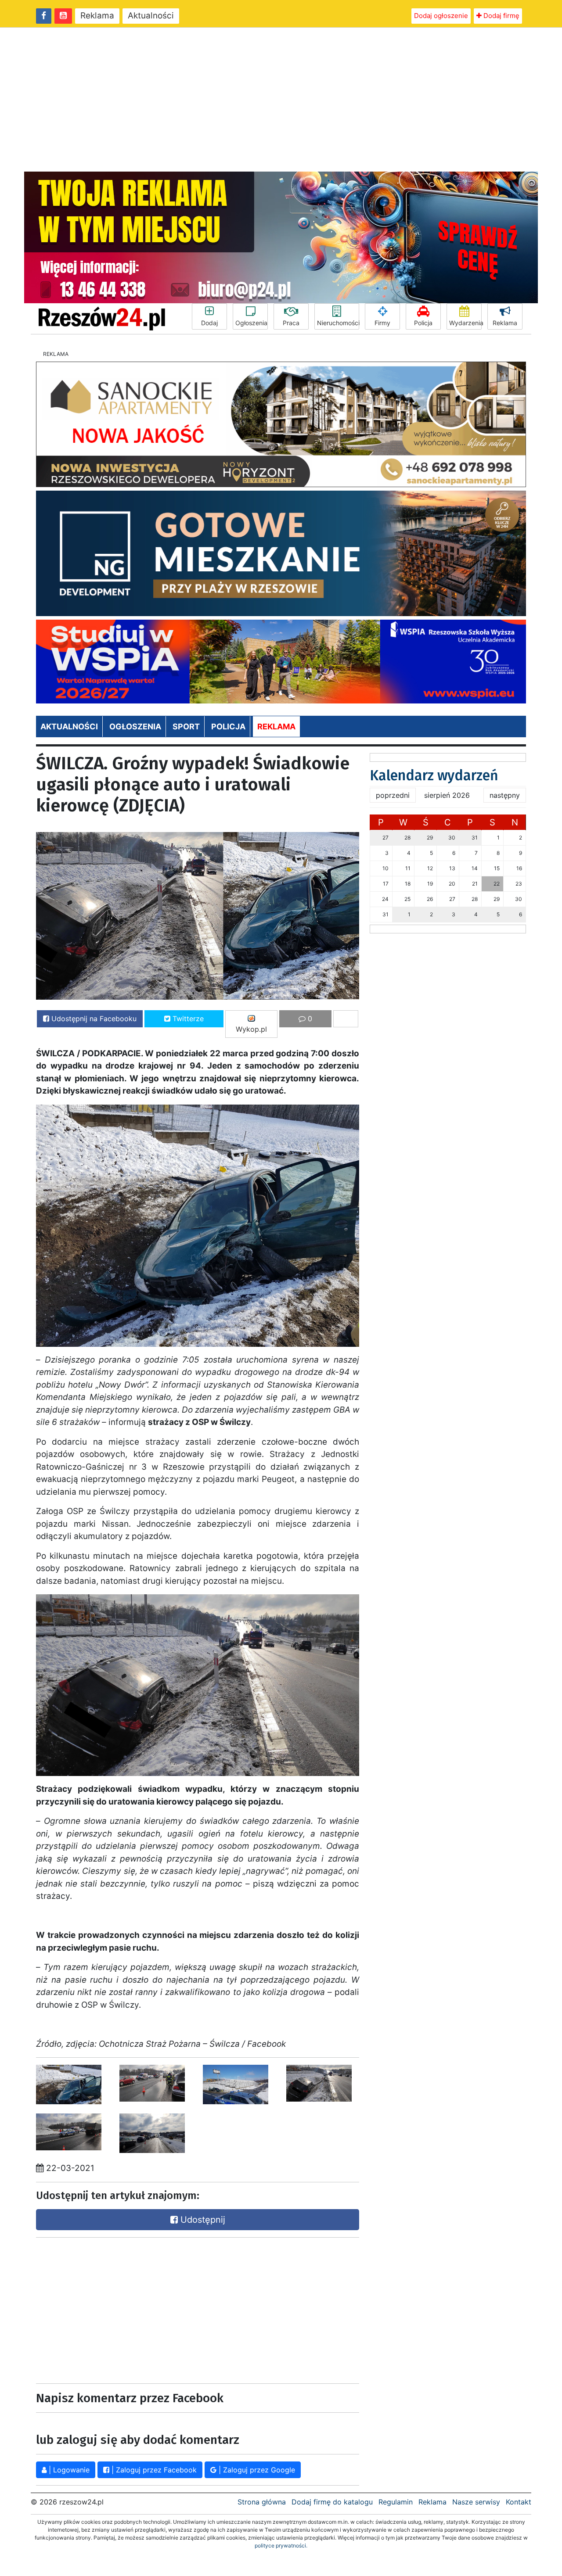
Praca (291, 323)
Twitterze (187, 1019)
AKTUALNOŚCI (69, 727)
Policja (423, 323)
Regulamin (396, 2502)
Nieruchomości (338, 323)
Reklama (97, 16)
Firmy (382, 323)
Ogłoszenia (251, 323)
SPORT (186, 727)
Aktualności (151, 16)
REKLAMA (276, 727)
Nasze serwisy (476, 2502)
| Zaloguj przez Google (256, 2470)
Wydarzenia (465, 323)
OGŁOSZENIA (135, 727)
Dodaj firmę (501, 16)
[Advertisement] (281, 100)
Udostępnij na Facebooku (93, 1019)
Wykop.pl (251, 1029)
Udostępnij (202, 2220)
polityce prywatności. (281, 2546)
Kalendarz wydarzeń (434, 775)
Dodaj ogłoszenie (441, 16)
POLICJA (228, 727)
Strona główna (262, 2502)
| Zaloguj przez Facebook (153, 2470)
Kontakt (519, 2502)
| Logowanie (68, 2470)
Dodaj (209, 323)
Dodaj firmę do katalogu (332, 2502)
